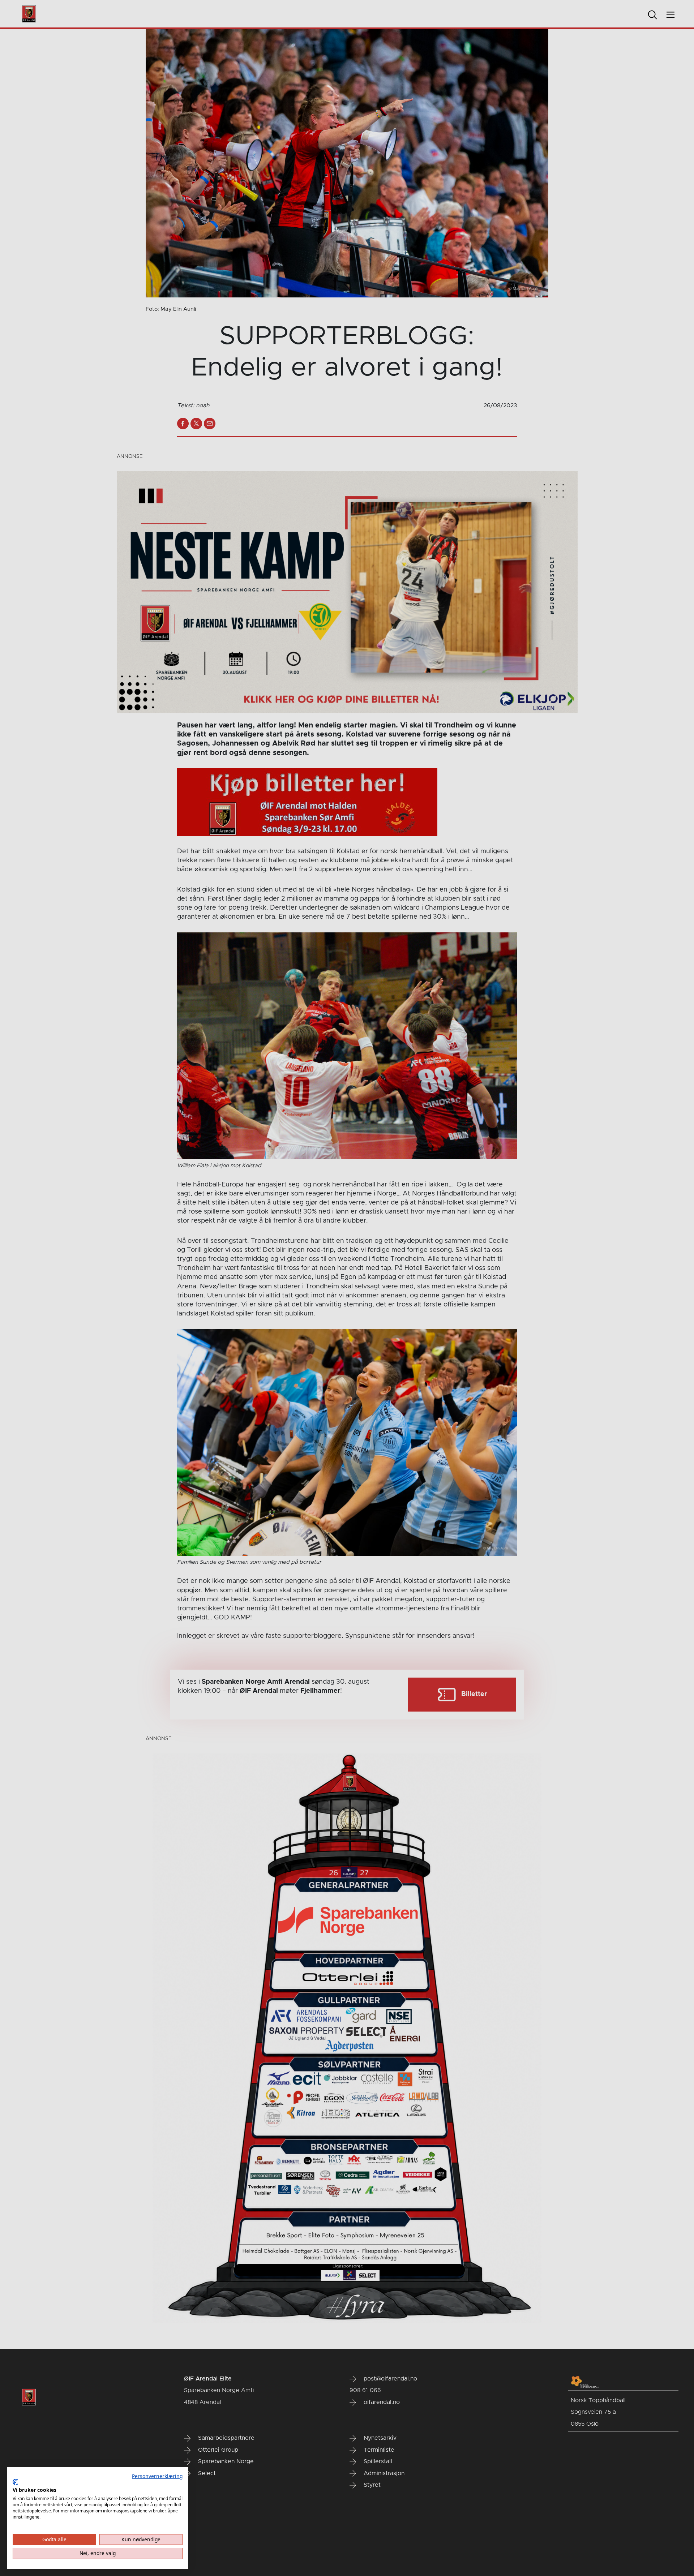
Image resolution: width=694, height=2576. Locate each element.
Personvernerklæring (157, 2476)
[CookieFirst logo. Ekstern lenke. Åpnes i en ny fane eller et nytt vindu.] (15, 2482)
